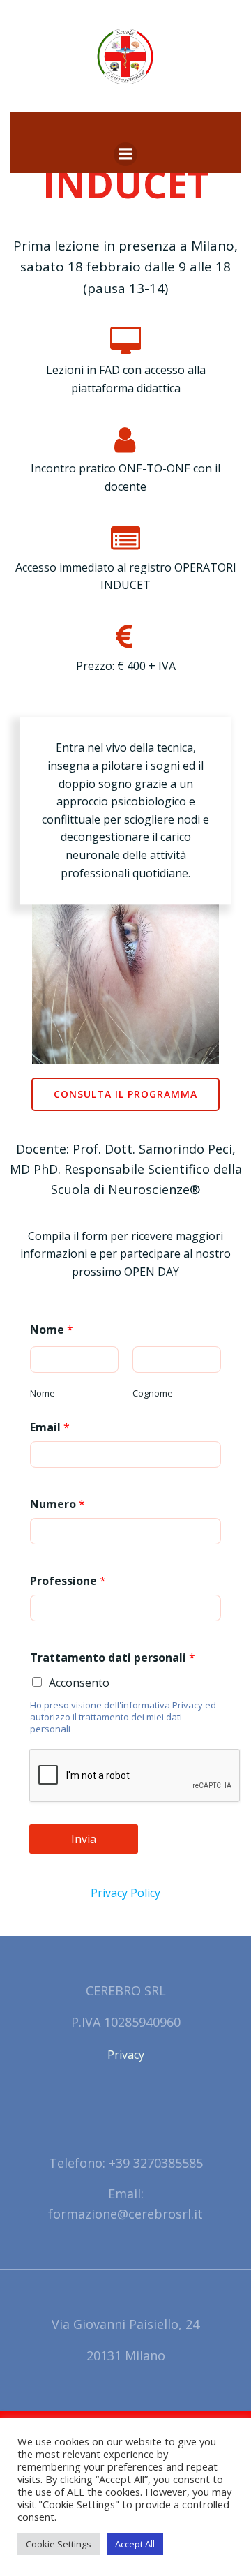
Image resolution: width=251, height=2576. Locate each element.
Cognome (153, 1393)
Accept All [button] (135, 2544)
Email (50, 1427)
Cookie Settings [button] (59, 2544)
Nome (52, 1330)
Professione (68, 1581)
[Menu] (125, 154)
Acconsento (79, 1683)
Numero (58, 1504)
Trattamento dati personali (113, 1658)
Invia (84, 1839)
